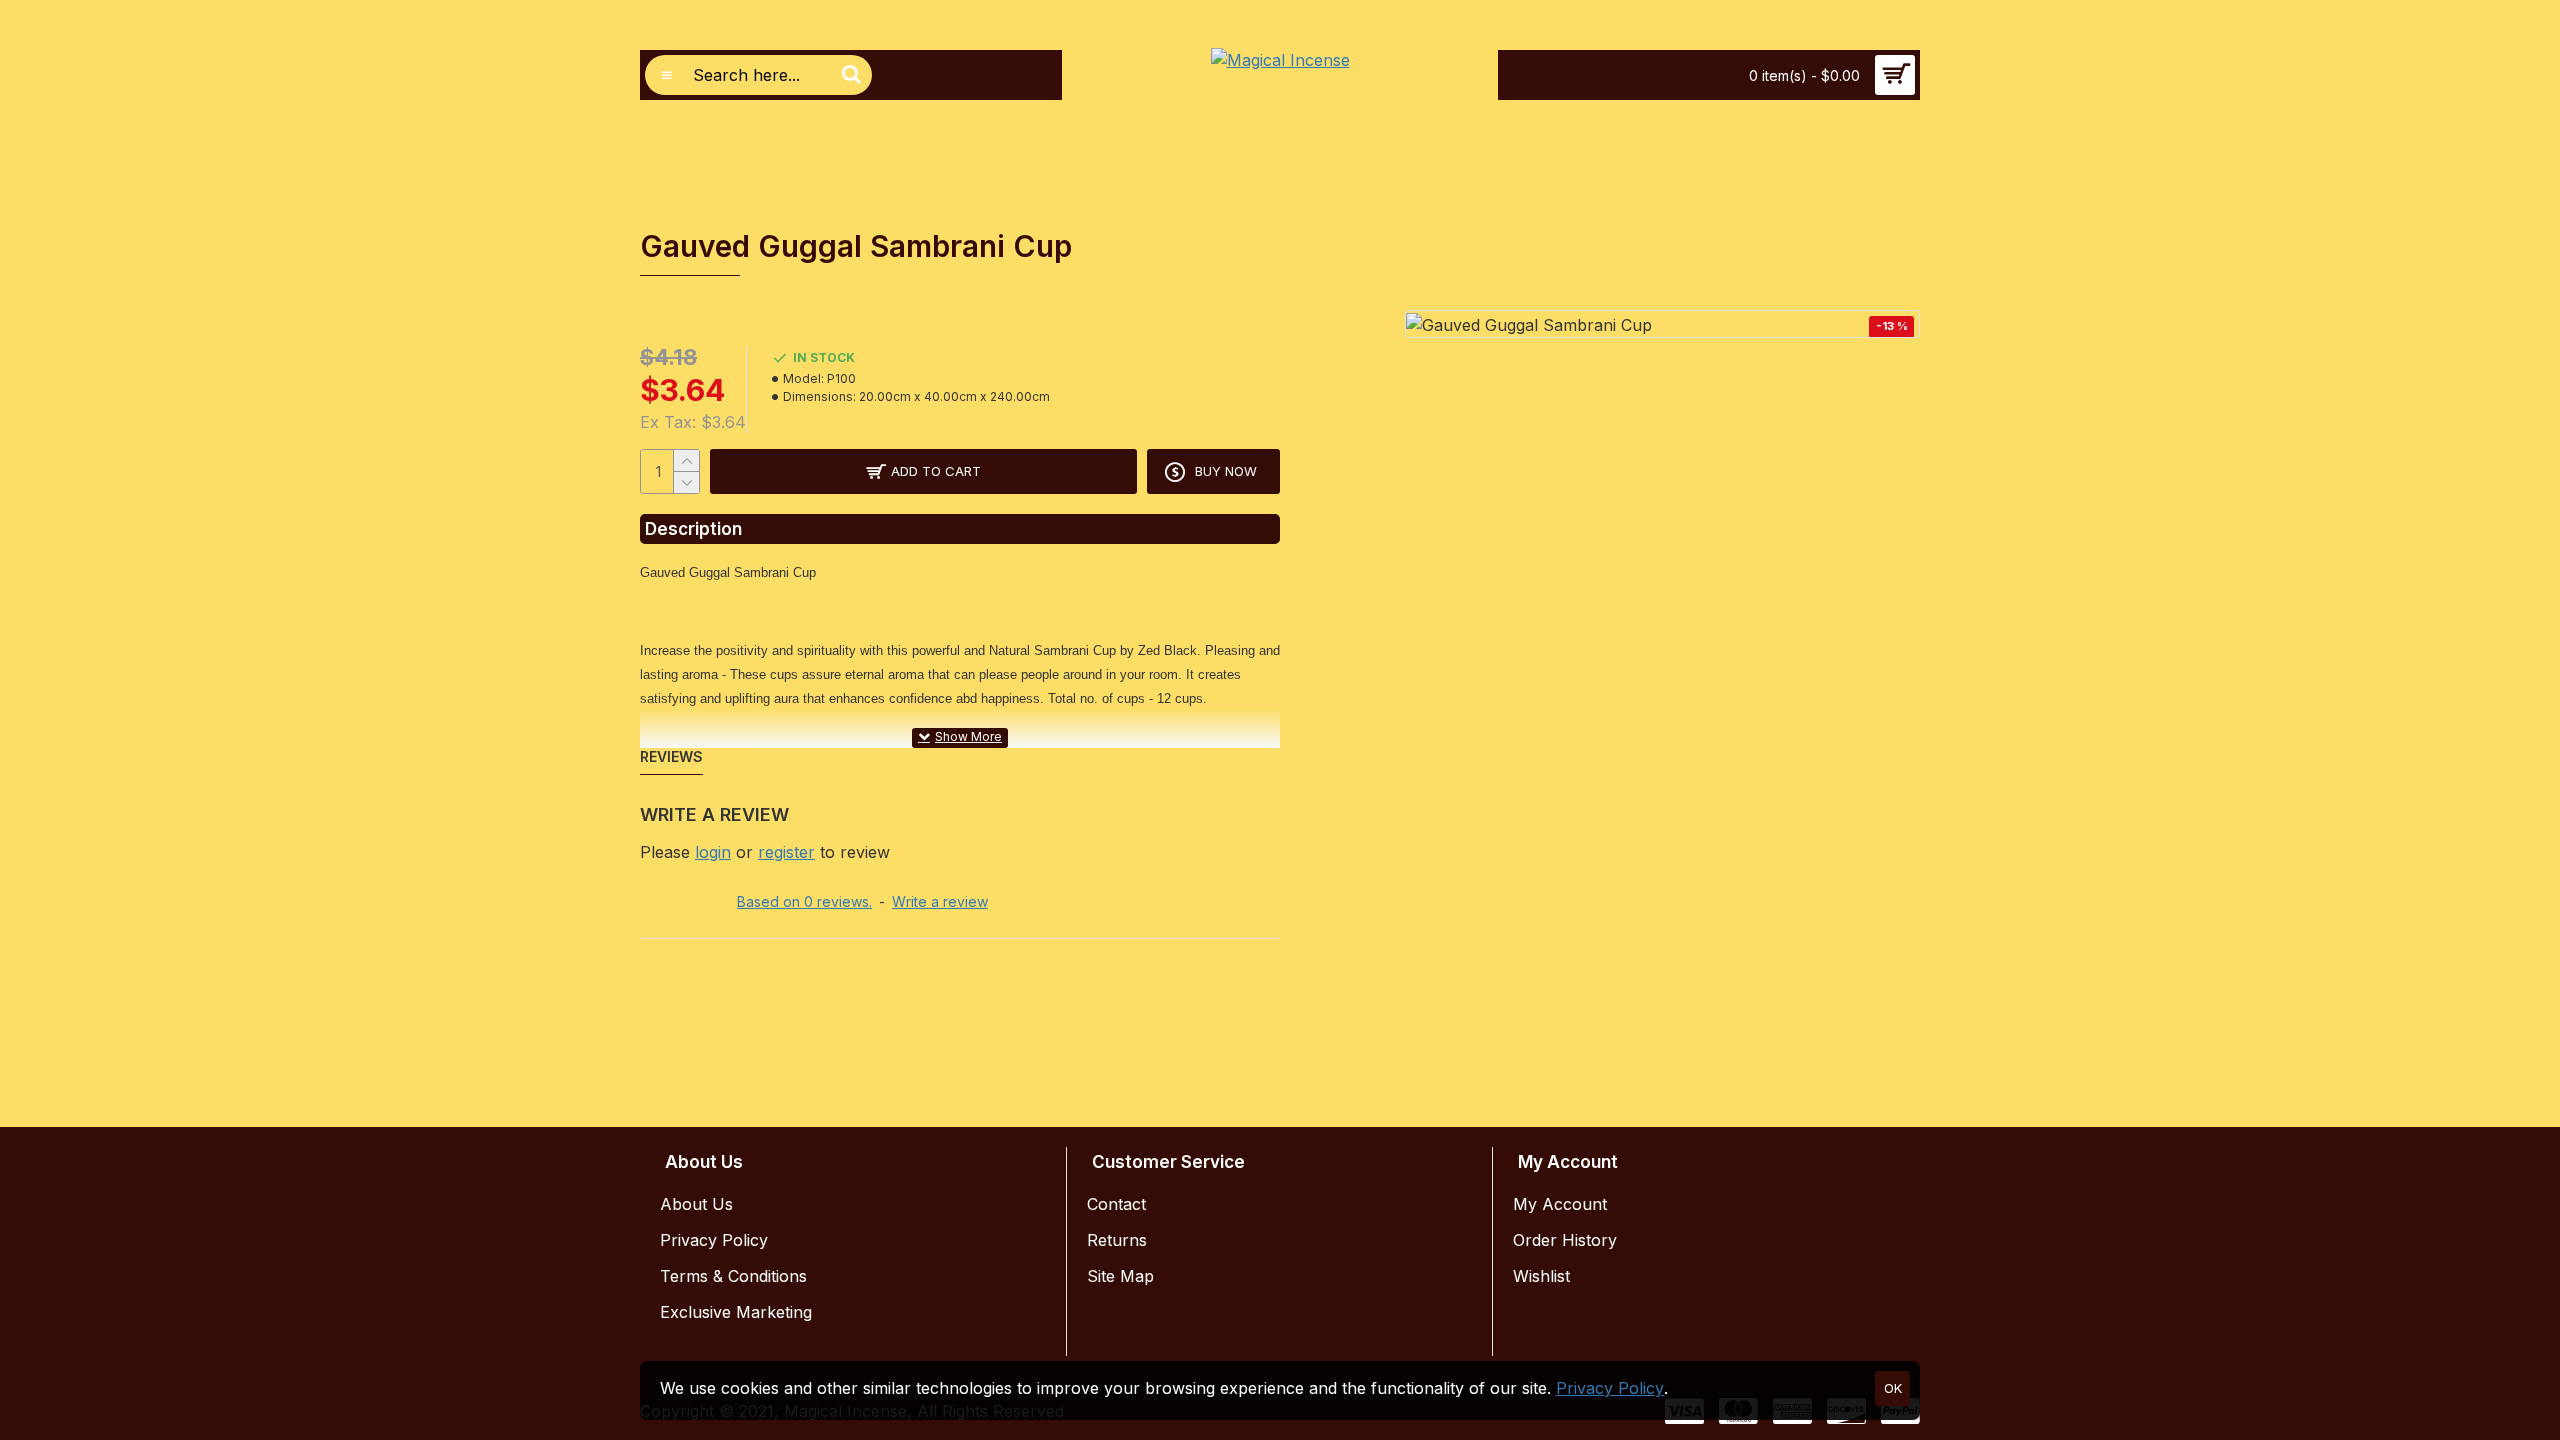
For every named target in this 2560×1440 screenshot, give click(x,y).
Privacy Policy (1610, 1388)
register (786, 852)
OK (1893, 1388)
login (713, 852)
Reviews (671, 756)
